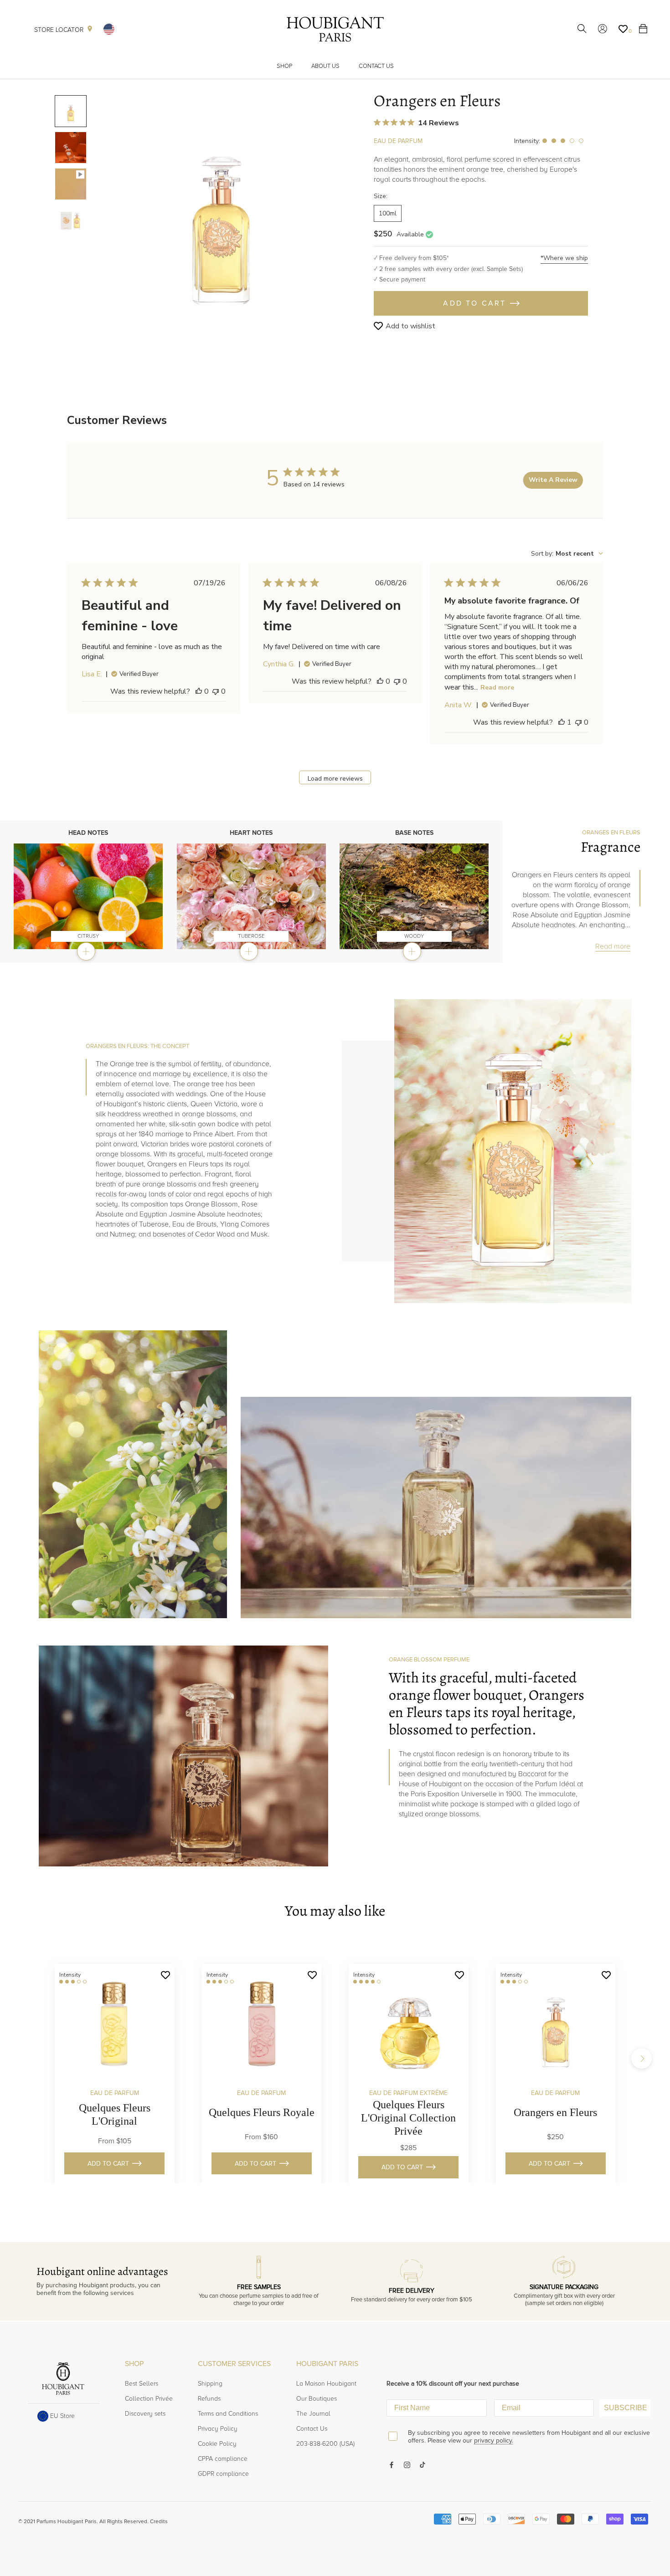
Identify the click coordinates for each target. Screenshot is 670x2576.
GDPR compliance (223, 2474)
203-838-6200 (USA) (325, 2444)
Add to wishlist (410, 326)
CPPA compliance (223, 2459)
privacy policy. (494, 2441)
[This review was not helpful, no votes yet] (216, 691)
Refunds (209, 2399)
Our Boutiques (317, 2399)
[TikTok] (423, 2464)
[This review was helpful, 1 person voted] (562, 722)
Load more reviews (335, 779)
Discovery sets (145, 2414)
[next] (642, 2058)
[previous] (28, 2058)
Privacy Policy (218, 2429)
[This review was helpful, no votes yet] (199, 691)
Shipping (210, 2384)
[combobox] (567, 554)
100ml (388, 213)
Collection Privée (149, 2399)
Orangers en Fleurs (555, 2112)
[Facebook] (392, 2464)
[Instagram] (407, 2464)
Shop (284, 66)
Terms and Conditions (228, 2414)
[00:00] (221, 211)
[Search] (582, 29)
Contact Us (376, 66)
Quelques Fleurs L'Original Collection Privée (408, 2118)
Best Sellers (142, 2384)
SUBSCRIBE (626, 2408)
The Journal (313, 2414)
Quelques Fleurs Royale (262, 2112)
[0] (623, 29)
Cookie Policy (217, 2444)
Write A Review (553, 480)
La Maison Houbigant (326, 2384)
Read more (497, 687)
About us (325, 66)
